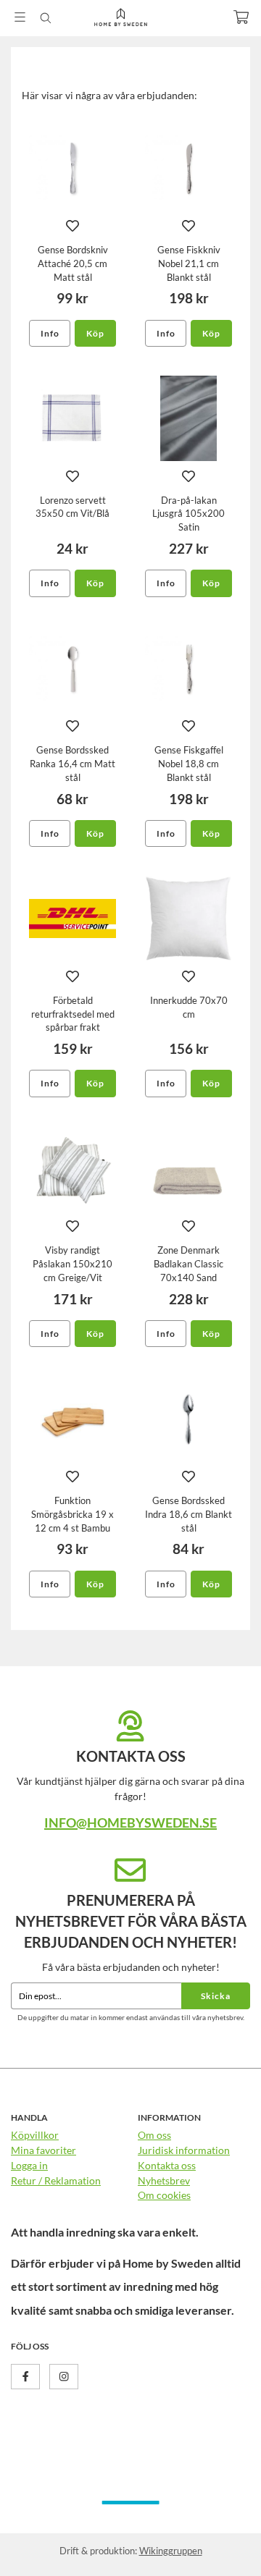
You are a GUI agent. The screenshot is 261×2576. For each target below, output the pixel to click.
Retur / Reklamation (56, 2180)
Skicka (216, 1996)
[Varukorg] (241, 17)
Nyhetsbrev (164, 2180)
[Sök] (45, 18)
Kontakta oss (167, 2165)
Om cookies (164, 2195)
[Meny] (20, 17)
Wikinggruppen (171, 2551)
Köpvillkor (35, 2135)
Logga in (29, 2165)
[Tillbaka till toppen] (219, 2545)
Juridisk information (184, 2150)
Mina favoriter (43, 2150)
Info (50, 333)
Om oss (154, 2135)
